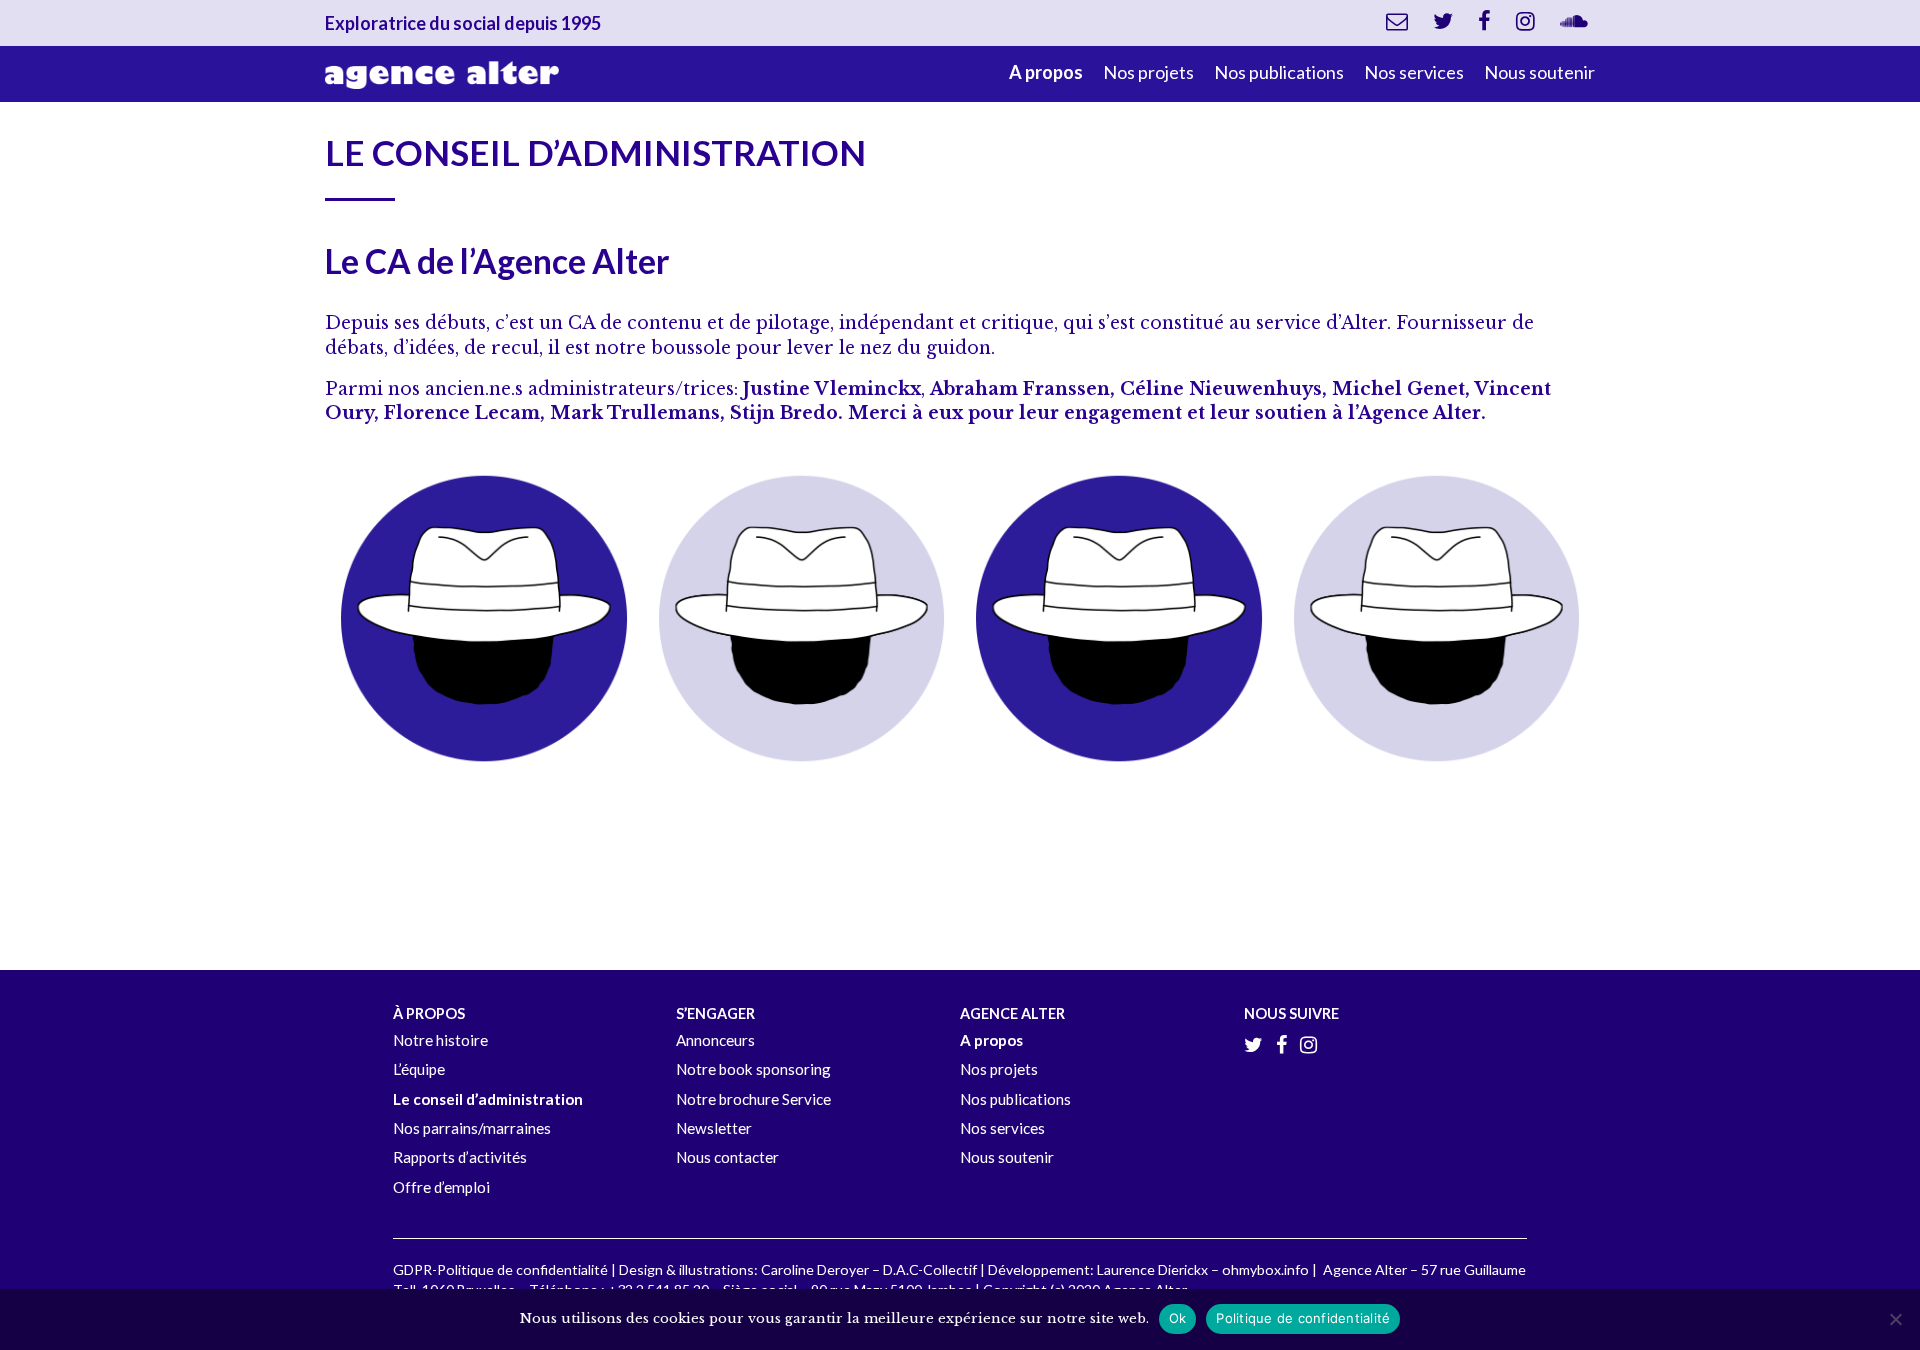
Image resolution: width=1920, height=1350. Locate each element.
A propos (1046, 72)
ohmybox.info (1265, 1269)
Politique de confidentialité (1303, 1318)
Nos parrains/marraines (472, 1128)
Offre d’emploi (441, 1187)
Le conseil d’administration (488, 1099)
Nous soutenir (1539, 72)
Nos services (1414, 72)
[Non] (1895, 1319)
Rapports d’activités (460, 1157)
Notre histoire (440, 1040)
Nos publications (1279, 72)
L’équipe (419, 1069)
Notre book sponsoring (753, 1069)
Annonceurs (715, 1040)
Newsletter (714, 1128)
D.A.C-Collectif (930, 1269)
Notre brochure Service (753, 1099)
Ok (1178, 1318)
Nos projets (1148, 72)
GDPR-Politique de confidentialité (500, 1269)
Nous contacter (727, 1157)
